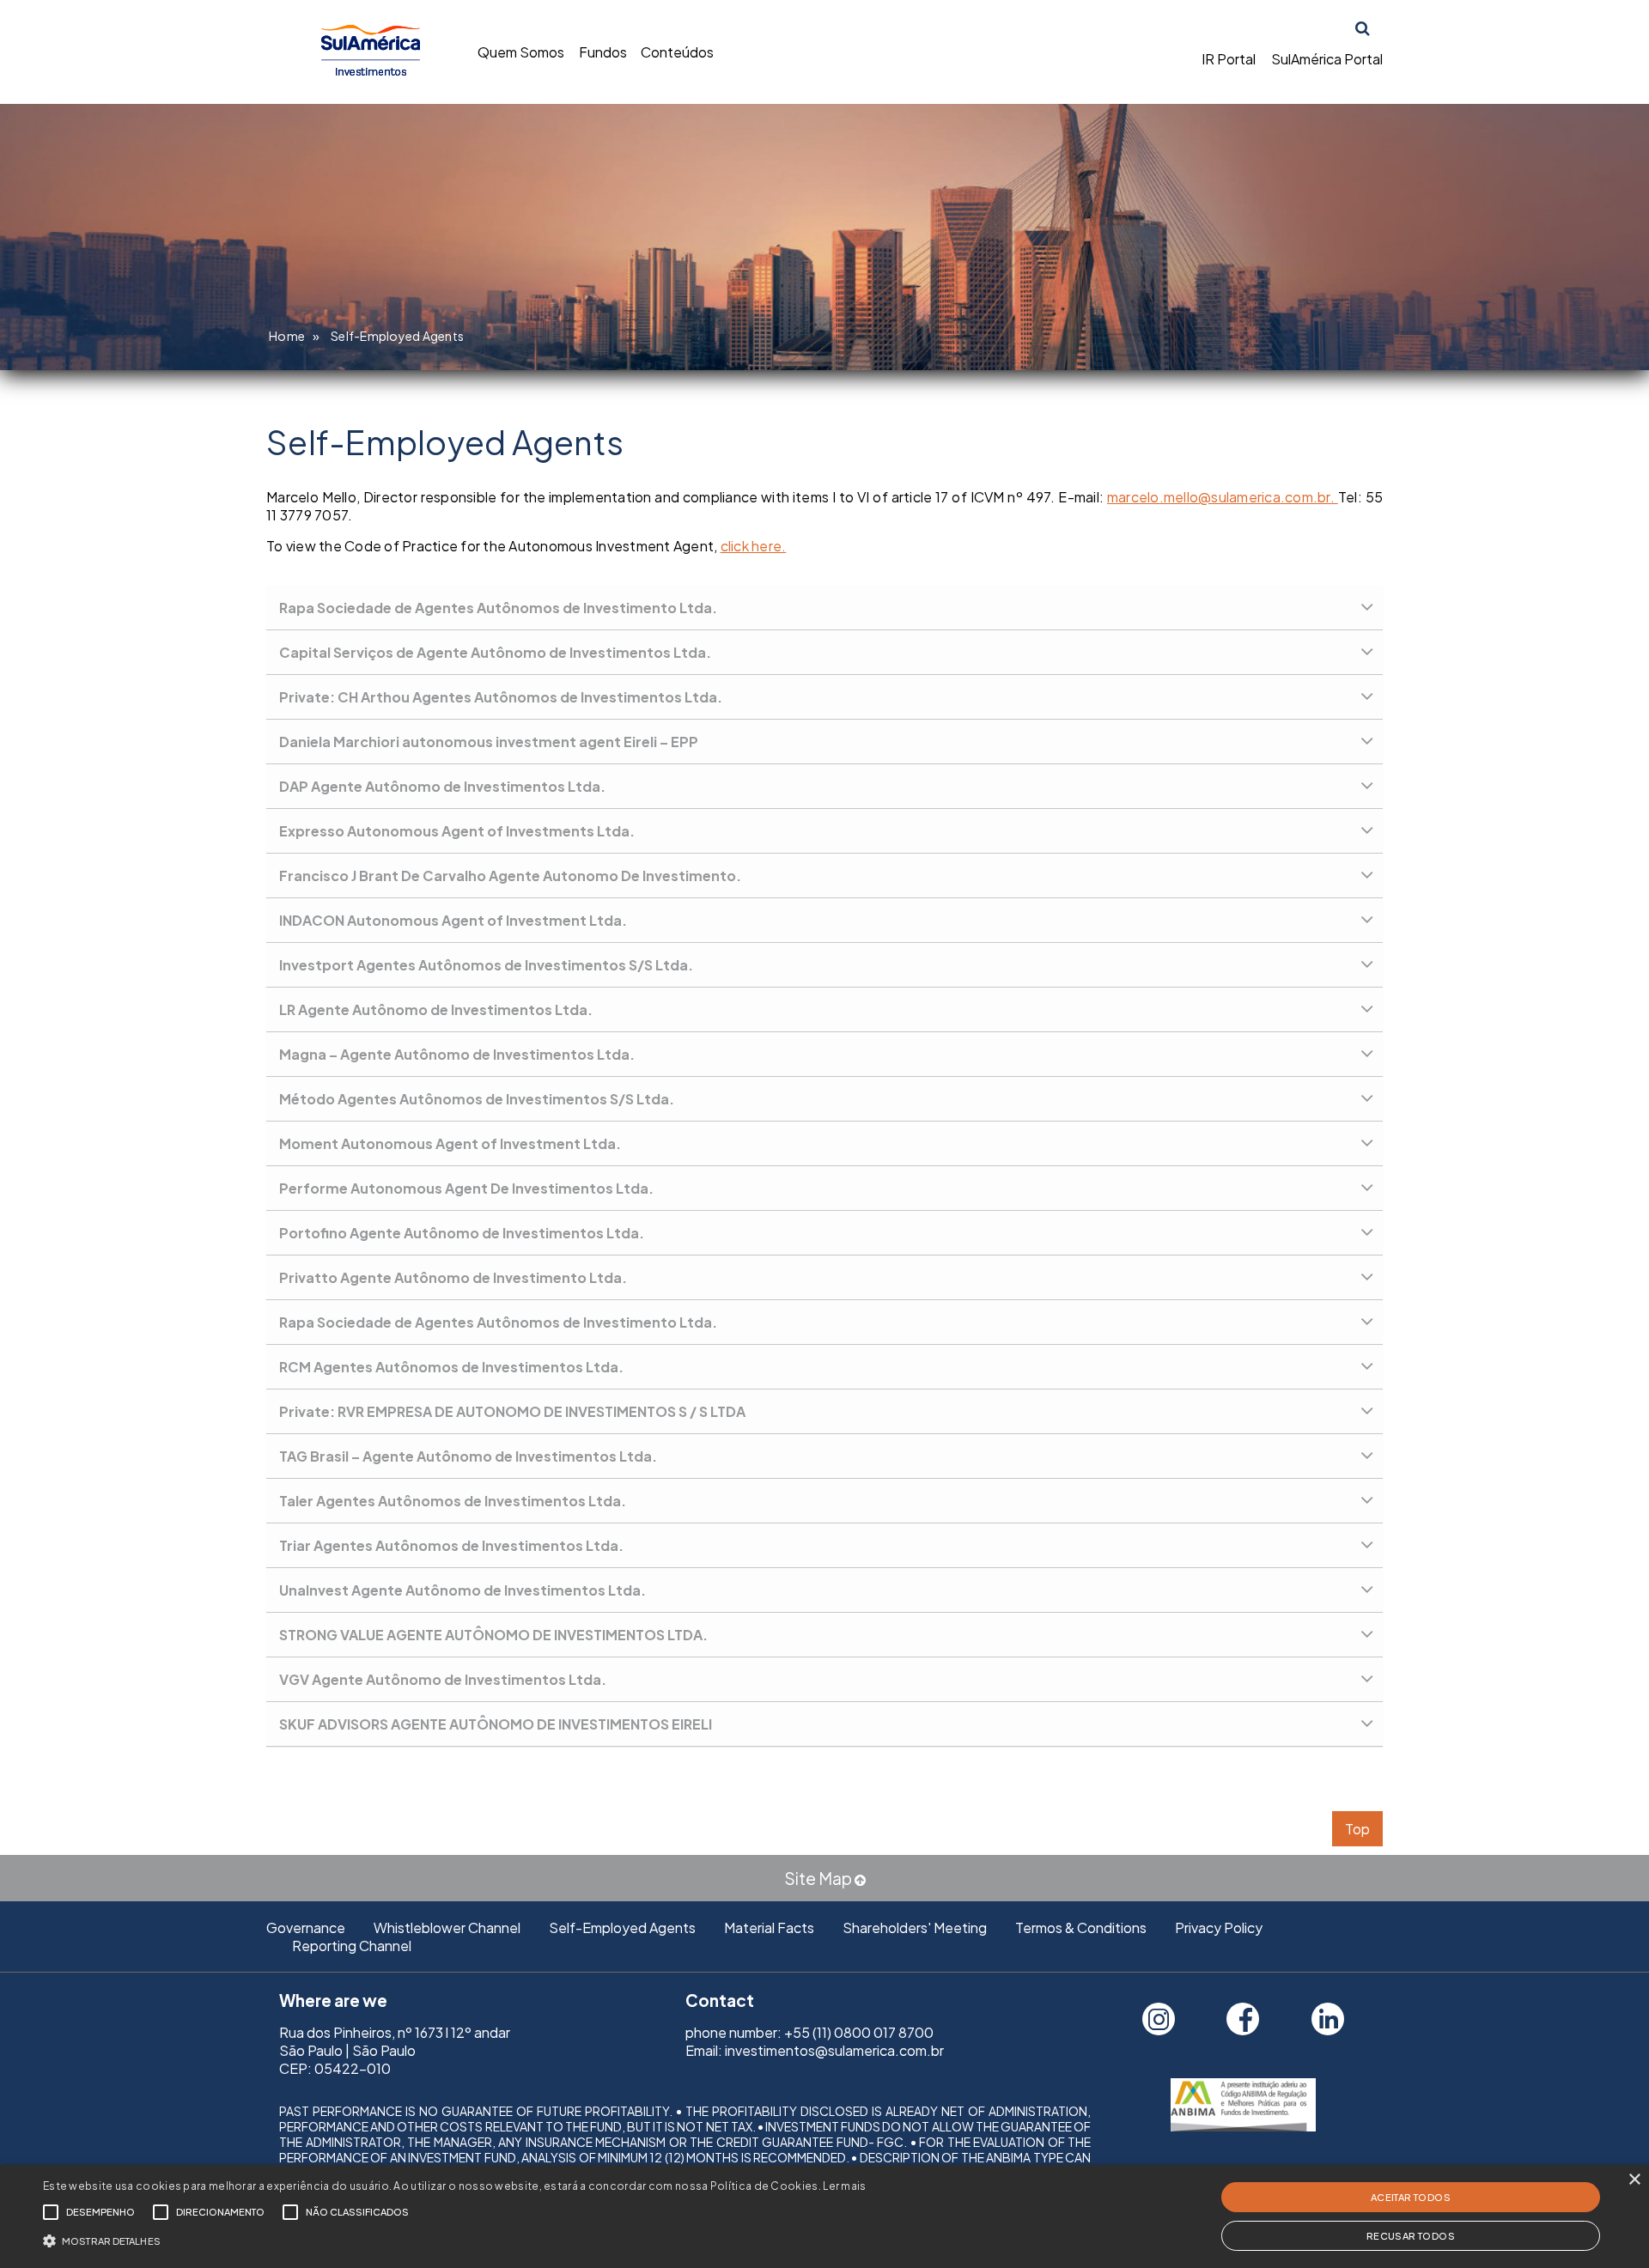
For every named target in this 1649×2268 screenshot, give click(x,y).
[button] (455, 2239)
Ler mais (844, 2186)
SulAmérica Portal (1327, 59)
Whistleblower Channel (447, 1927)
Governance (306, 1927)
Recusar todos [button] (1411, 2236)
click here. (754, 546)
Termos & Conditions (1081, 1927)
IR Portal (1229, 59)
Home (287, 336)
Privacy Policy (1219, 1927)
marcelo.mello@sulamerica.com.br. (1223, 497)
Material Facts (769, 1927)
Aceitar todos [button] (1411, 2197)
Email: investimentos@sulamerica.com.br (815, 2050)
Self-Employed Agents (622, 1927)
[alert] (824, 2216)
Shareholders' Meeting (915, 1927)
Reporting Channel (352, 1946)
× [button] (1634, 2180)
